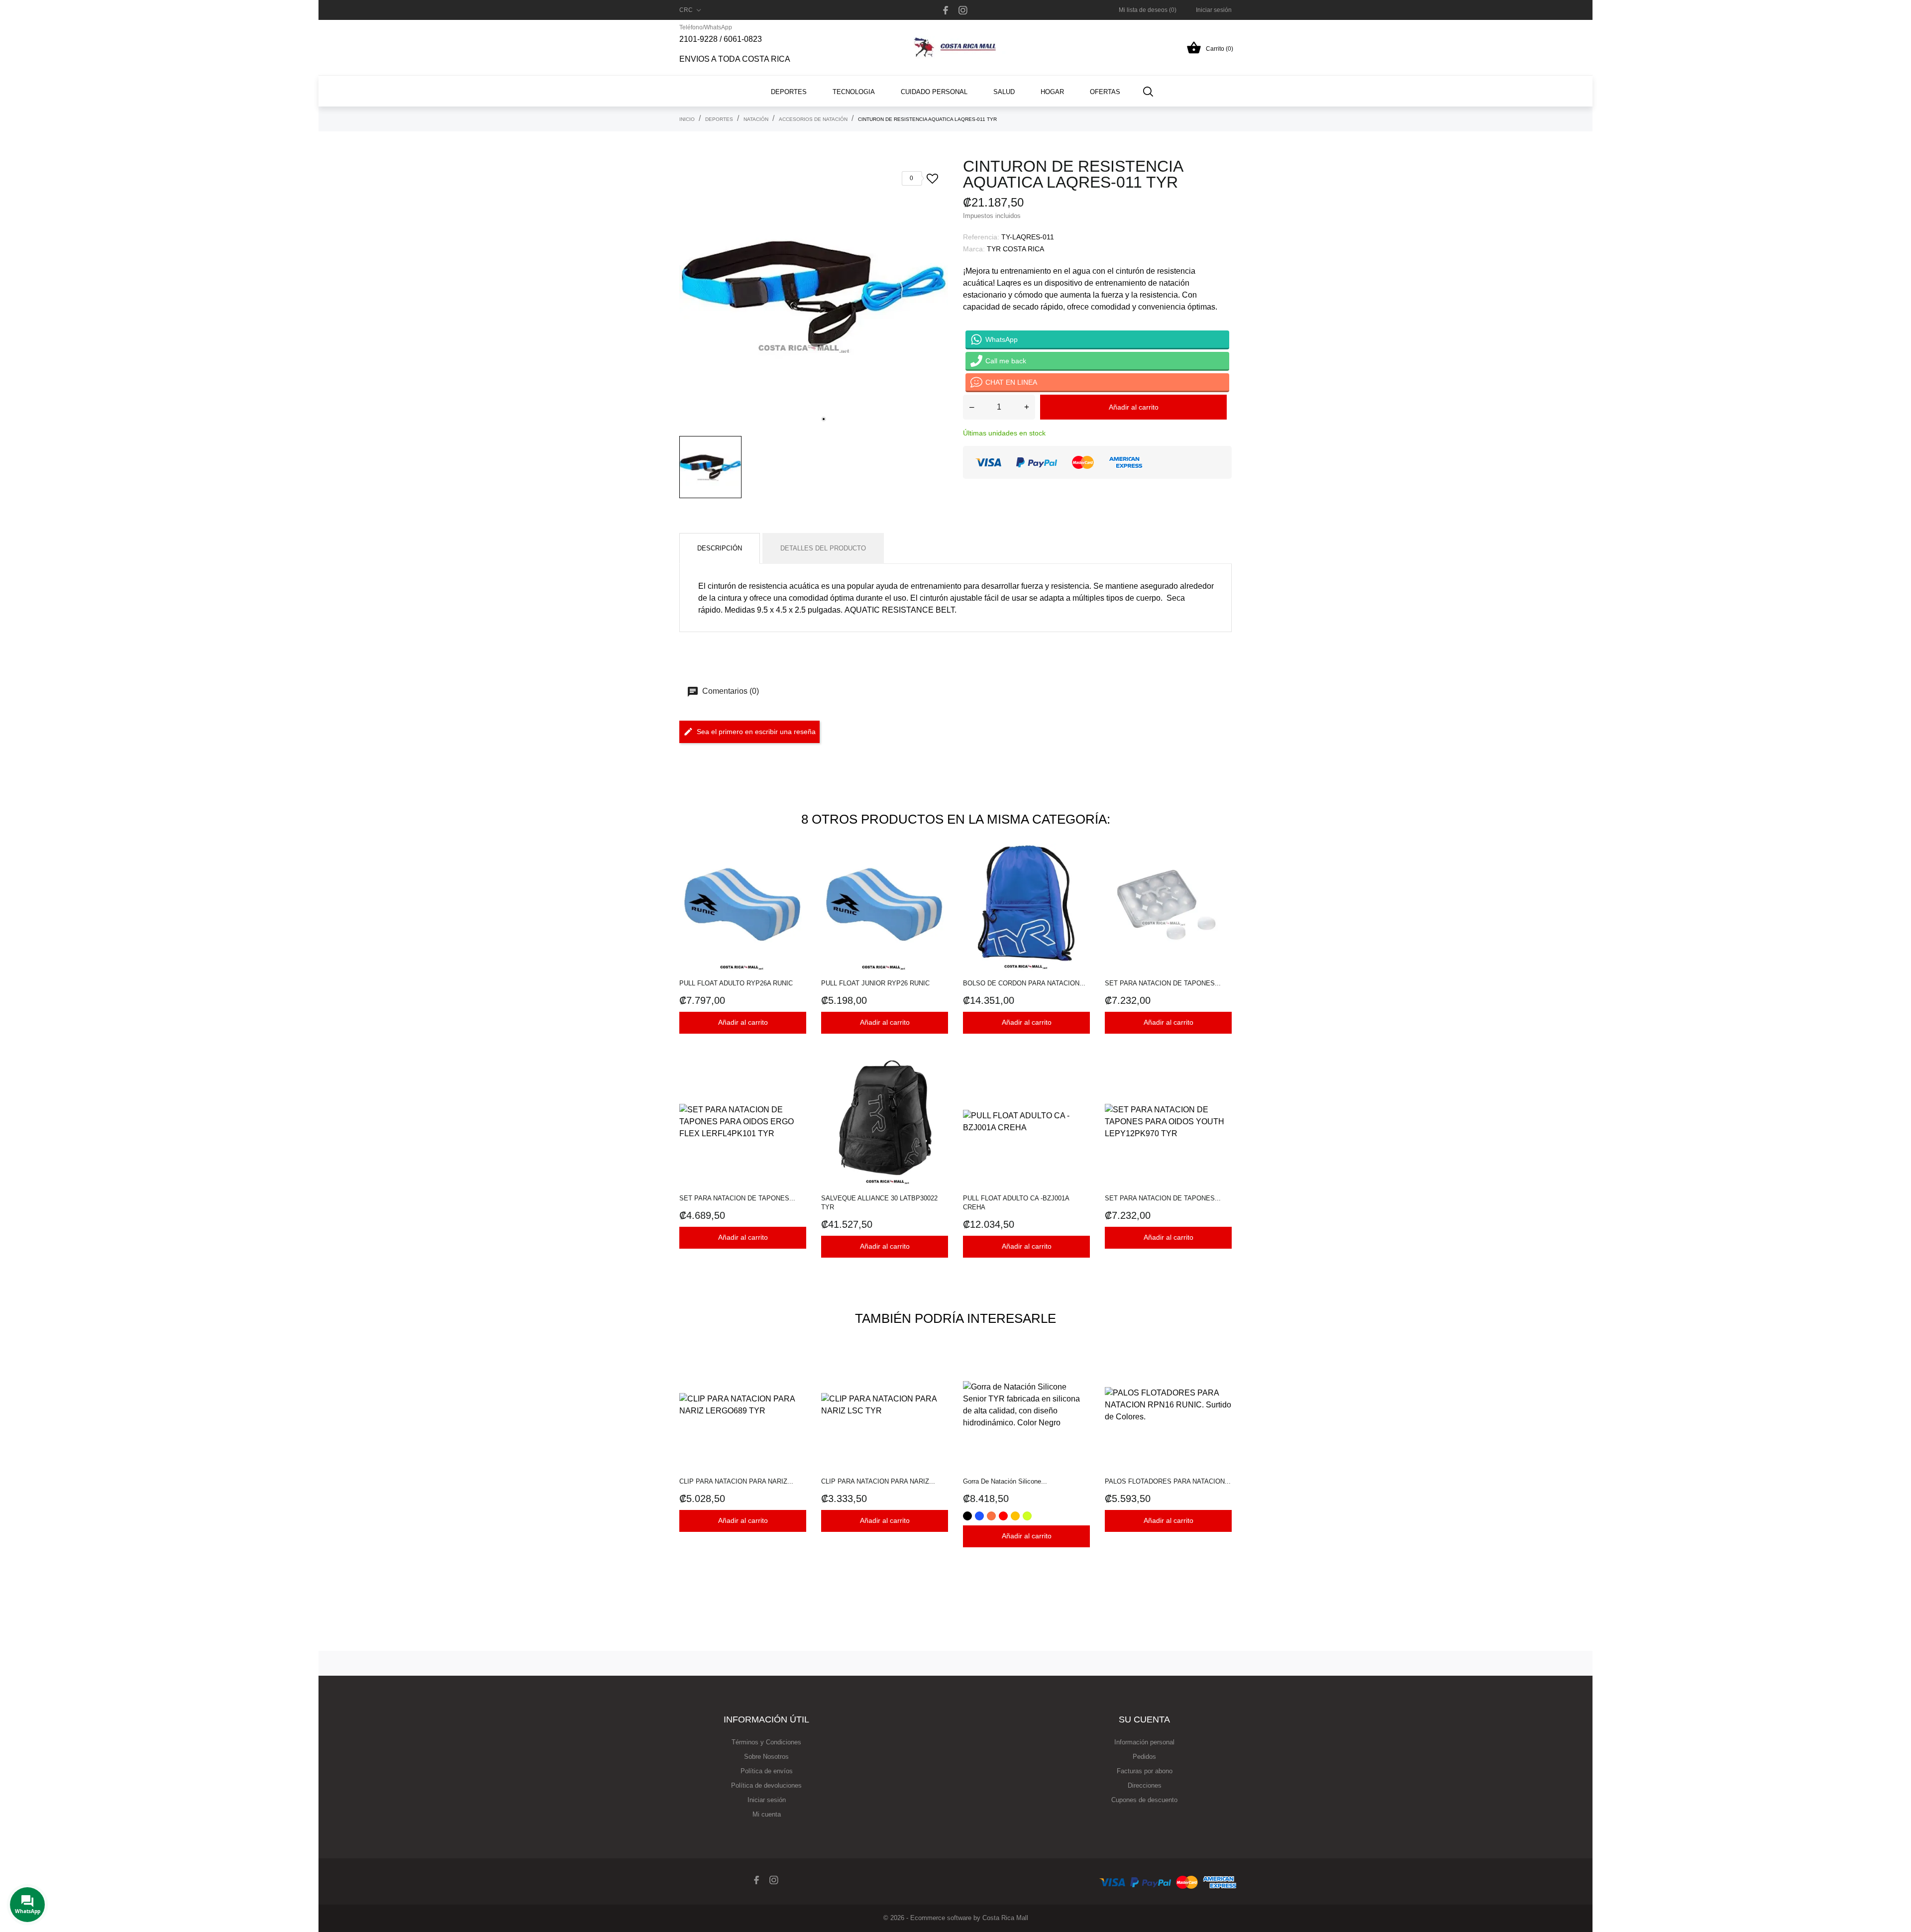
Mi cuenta (767, 1814)
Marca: (974, 249)
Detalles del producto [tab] (823, 548)
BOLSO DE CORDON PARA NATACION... (1024, 983)
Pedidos (1144, 1757)
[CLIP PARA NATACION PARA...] (796, 1367)
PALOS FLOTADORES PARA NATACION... (1168, 1481)
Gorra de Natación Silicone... (1005, 1481)
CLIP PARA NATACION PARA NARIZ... (736, 1481)
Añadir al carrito (1134, 407)
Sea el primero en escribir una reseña (756, 732)
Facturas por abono (1145, 1771)
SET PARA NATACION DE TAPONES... (1163, 983)
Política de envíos (767, 1771)
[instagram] (963, 10)
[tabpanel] (814, 294)
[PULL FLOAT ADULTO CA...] (1080, 1084)
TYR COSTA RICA (1015, 249)
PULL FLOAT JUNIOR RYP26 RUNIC (875, 983)
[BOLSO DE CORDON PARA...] (1080, 869)
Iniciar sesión (767, 1800)
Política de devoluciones (766, 1785)
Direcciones (1145, 1785)
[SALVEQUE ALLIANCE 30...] (938, 1084)
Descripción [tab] (720, 548)
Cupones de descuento (1144, 1800)
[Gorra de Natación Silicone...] (1080, 1367)
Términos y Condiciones (766, 1742)
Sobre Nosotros (766, 1757)
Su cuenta (1144, 1719)
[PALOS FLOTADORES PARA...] (1221, 1367)
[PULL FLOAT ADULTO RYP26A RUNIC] (796, 869)
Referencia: (981, 237)
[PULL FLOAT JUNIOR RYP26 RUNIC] (938, 869)
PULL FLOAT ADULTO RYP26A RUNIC (736, 983)
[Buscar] (1148, 91)
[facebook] (946, 10)
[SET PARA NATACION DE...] (1221, 869)
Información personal (1144, 1742)
